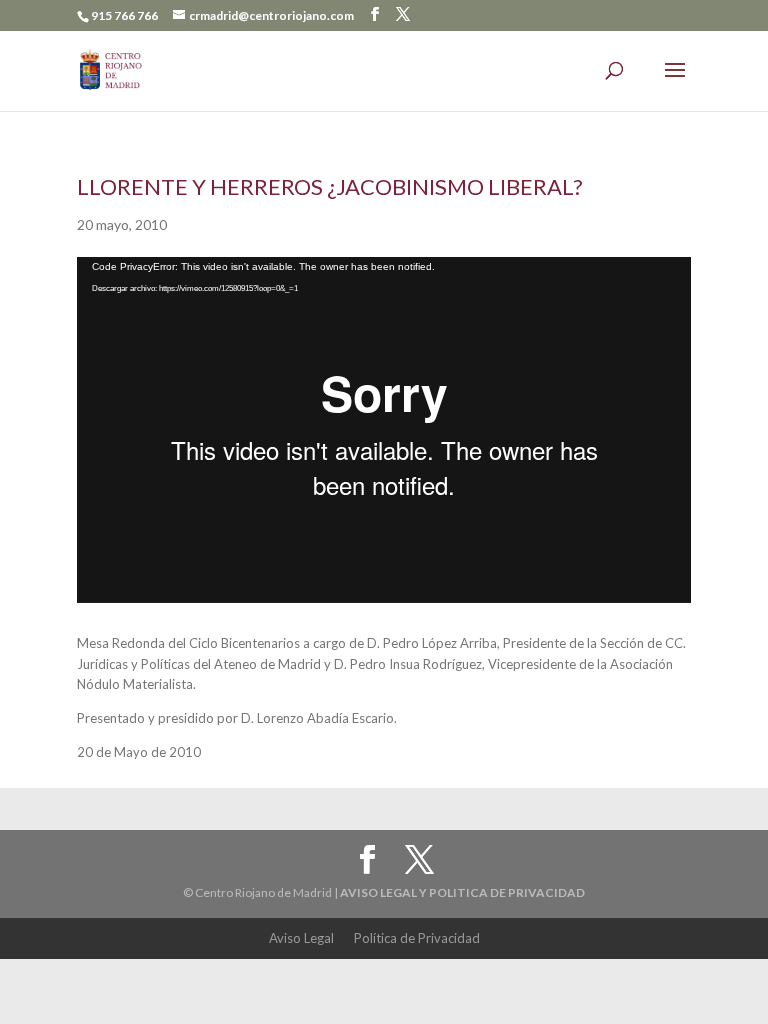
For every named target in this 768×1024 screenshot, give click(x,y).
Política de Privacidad (417, 938)
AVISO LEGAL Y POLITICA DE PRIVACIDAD (462, 892)
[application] (384, 430)
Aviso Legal (301, 938)
